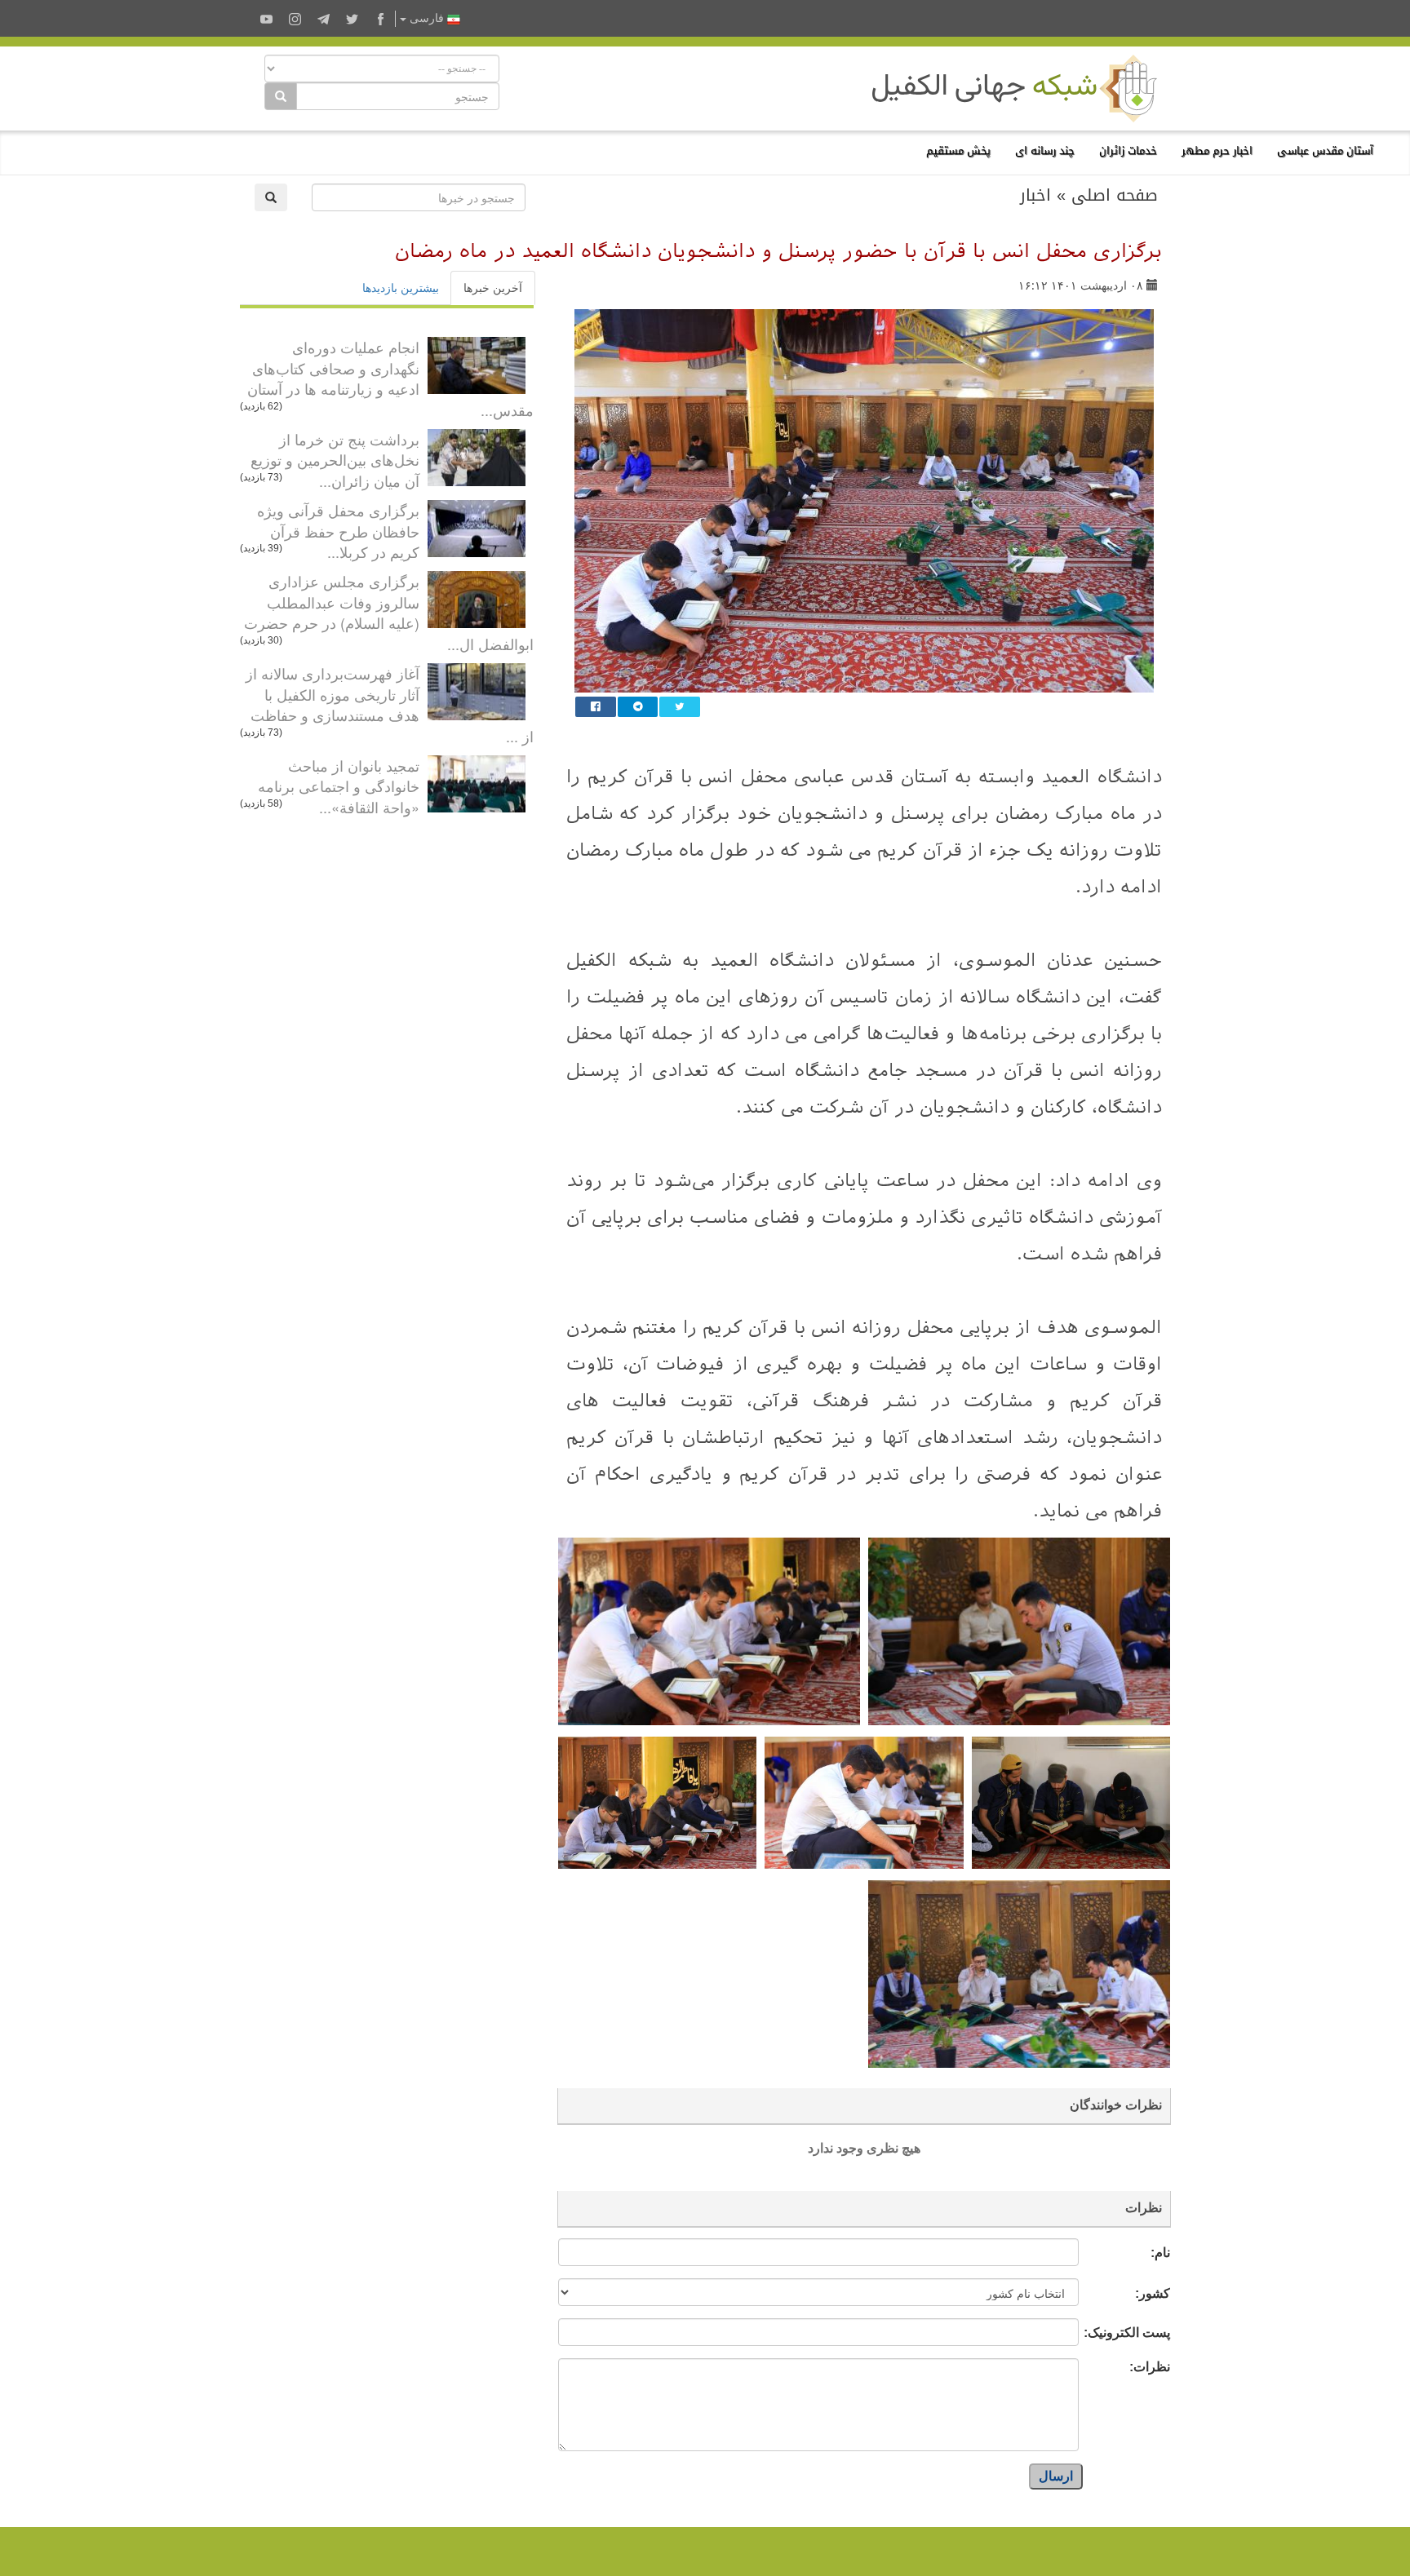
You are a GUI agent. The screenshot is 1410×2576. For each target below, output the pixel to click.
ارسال (1056, 2476)
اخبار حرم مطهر (1217, 150)
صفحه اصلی (1115, 195)
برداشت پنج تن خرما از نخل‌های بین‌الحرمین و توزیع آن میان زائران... (335, 460)
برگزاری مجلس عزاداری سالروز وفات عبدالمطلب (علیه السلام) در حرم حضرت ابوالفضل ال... (389, 612)
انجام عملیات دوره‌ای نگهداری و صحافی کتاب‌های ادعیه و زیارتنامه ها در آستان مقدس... (390, 378)
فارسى (427, 18)
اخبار (1035, 195)
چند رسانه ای (1045, 150)
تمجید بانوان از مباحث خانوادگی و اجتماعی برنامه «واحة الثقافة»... (339, 786)
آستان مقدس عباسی (1325, 150)
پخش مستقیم (958, 150)
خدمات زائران (1128, 150)
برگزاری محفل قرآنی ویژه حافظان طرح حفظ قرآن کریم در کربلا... (338, 531)
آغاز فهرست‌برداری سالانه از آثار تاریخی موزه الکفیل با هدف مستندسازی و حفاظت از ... (390, 704)
